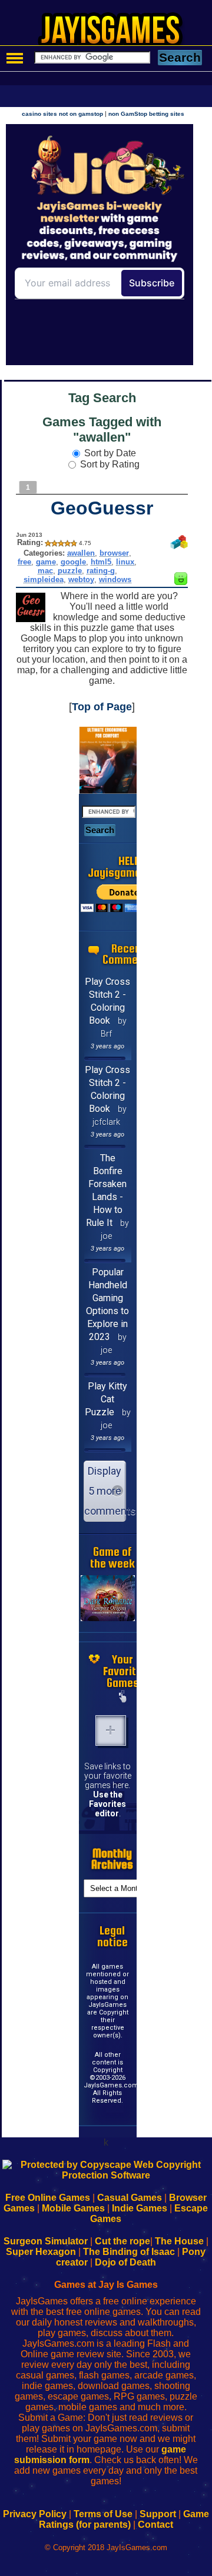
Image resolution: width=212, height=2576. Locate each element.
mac (45, 571)
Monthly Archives (112, 1859)
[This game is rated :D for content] (181, 582)
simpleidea (44, 579)
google (73, 562)
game (46, 562)
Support (158, 2514)
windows (115, 579)
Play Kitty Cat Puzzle (106, 1399)
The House (179, 2241)
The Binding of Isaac (129, 2252)
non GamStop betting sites (146, 114)
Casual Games (130, 2198)
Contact (155, 2525)
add (111, 1730)
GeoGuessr (102, 508)
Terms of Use (103, 2514)
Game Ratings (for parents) (124, 2519)
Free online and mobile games (112, 33)
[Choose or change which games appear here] (122, 1698)
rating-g (101, 571)
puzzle (70, 571)
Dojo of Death (125, 2262)
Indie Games (140, 2208)
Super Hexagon (41, 2252)
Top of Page (102, 707)
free (24, 562)
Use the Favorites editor (107, 1804)
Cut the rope (122, 2241)
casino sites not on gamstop (62, 114)
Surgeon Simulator (46, 2241)
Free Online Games (48, 2198)
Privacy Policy (35, 2514)
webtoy (81, 579)
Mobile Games (73, 2208)
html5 (101, 562)
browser (114, 553)
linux (125, 562)
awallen (81, 553)
